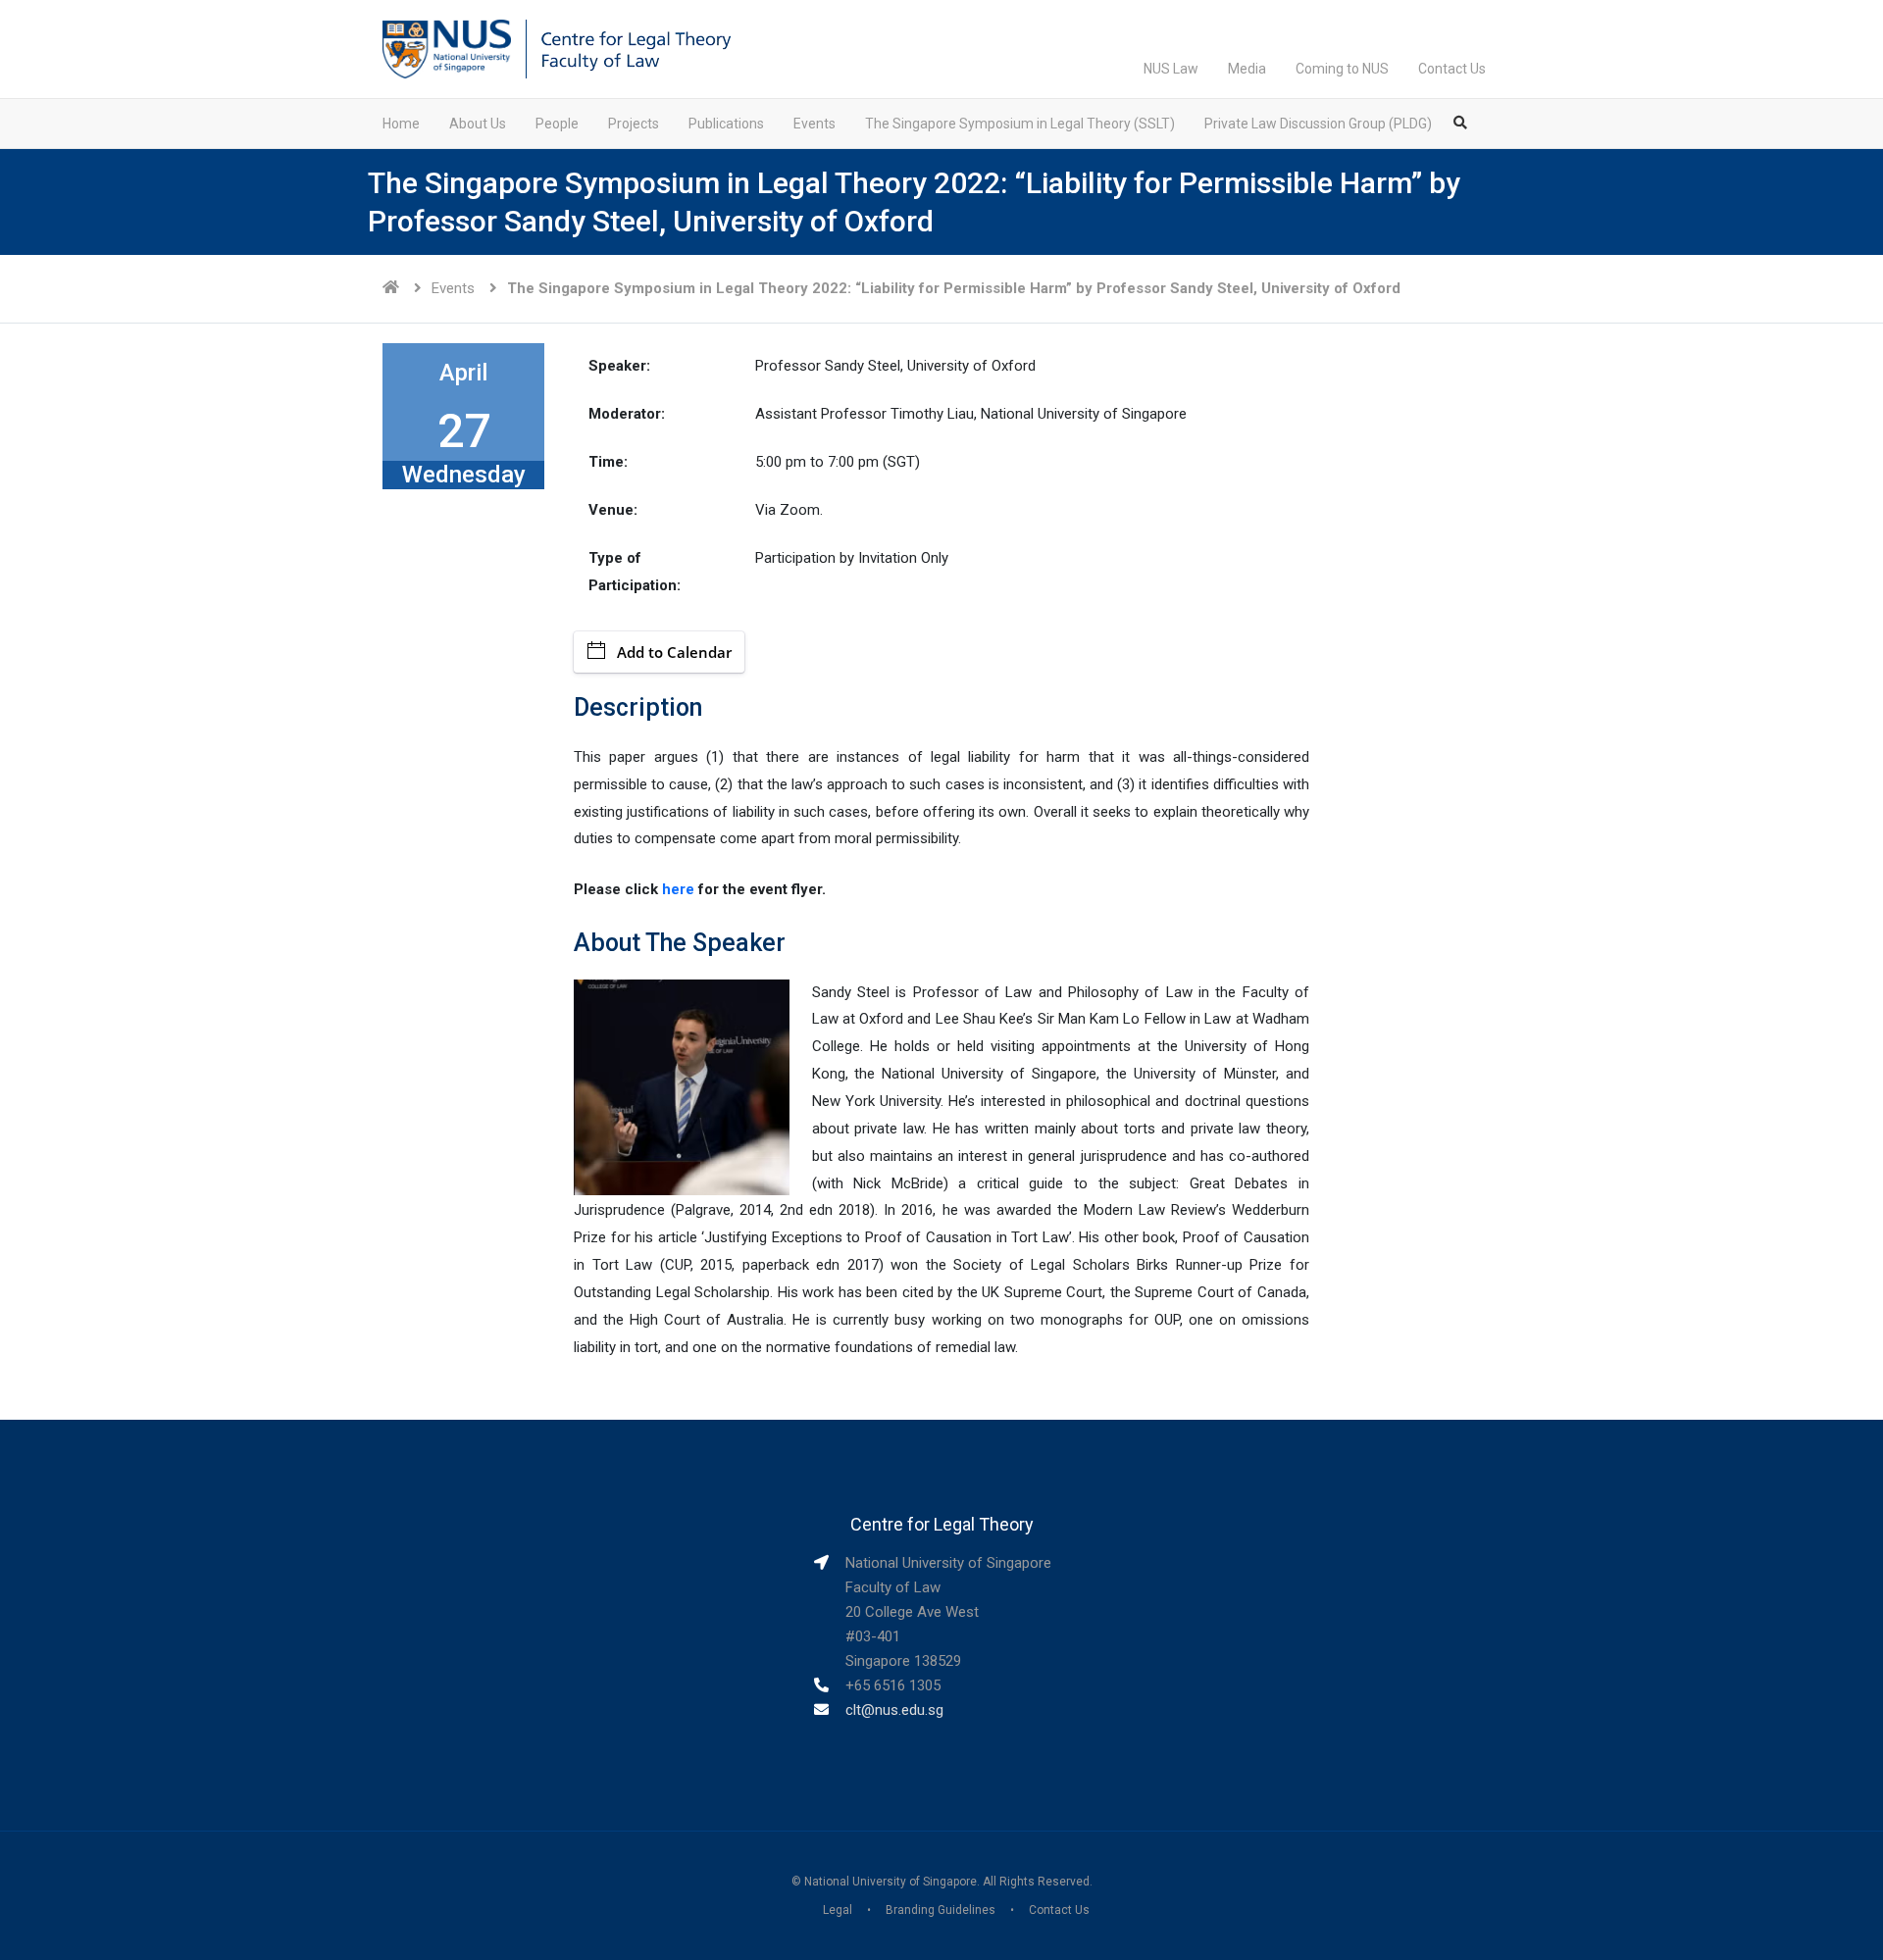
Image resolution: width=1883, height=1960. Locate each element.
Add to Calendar (674, 652)
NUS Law (1171, 69)
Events (814, 124)
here (678, 889)
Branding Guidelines (941, 1910)
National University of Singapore (891, 1882)
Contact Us (1452, 69)
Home (401, 124)
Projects (634, 124)
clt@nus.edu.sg (894, 1710)
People (557, 124)
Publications (726, 124)
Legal (838, 1910)
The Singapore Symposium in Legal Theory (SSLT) (1020, 124)
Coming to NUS (1342, 69)
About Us (478, 124)
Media (1247, 69)
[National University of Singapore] (447, 48)
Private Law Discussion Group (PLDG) (1318, 124)
